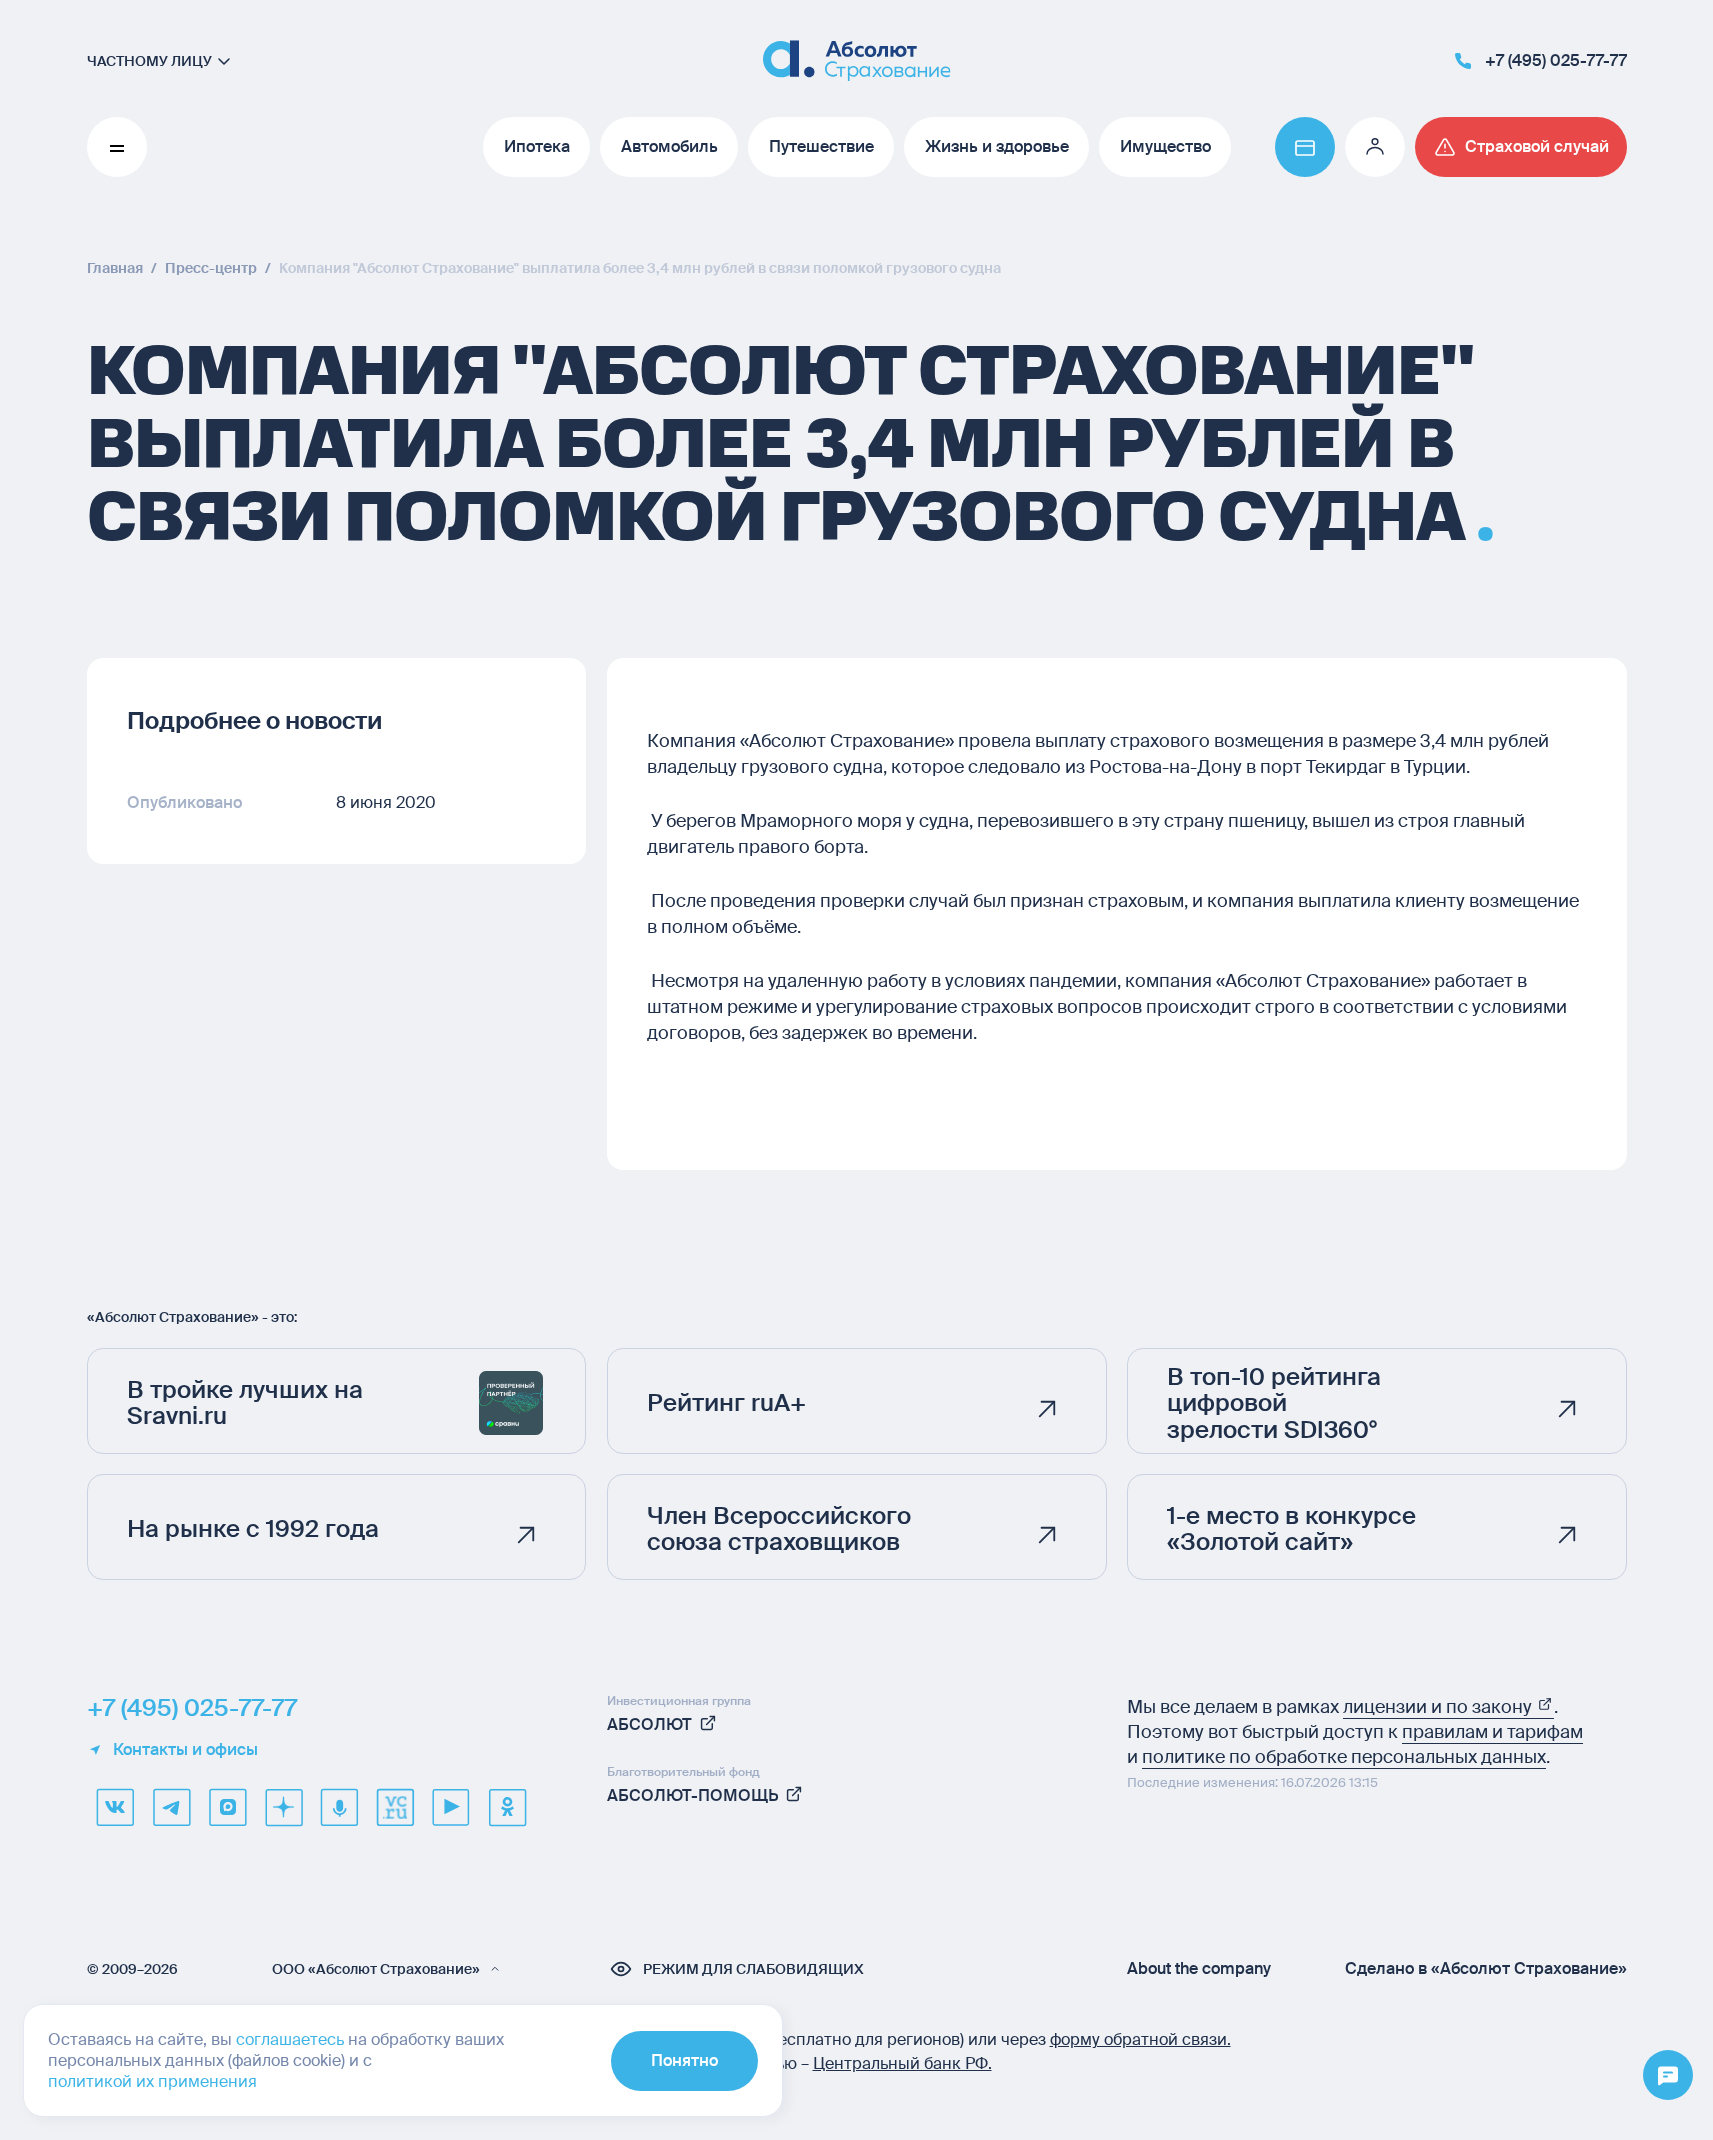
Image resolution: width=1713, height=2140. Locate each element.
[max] (227, 1807)
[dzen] (283, 1807)
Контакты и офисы (185, 1750)
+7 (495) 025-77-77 (192, 1708)
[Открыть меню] (1668, 2076)
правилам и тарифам (1492, 1732)
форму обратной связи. (1140, 2039)
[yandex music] (339, 1807)
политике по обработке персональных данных (1344, 1757)
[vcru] (395, 1807)
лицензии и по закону (1439, 1707)
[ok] (507, 1807)
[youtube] (451, 1807)
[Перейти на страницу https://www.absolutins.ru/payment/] (1305, 147)
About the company (1199, 1969)
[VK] (115, 1807)
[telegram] (171, 1807)
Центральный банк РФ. (902, 2063)
